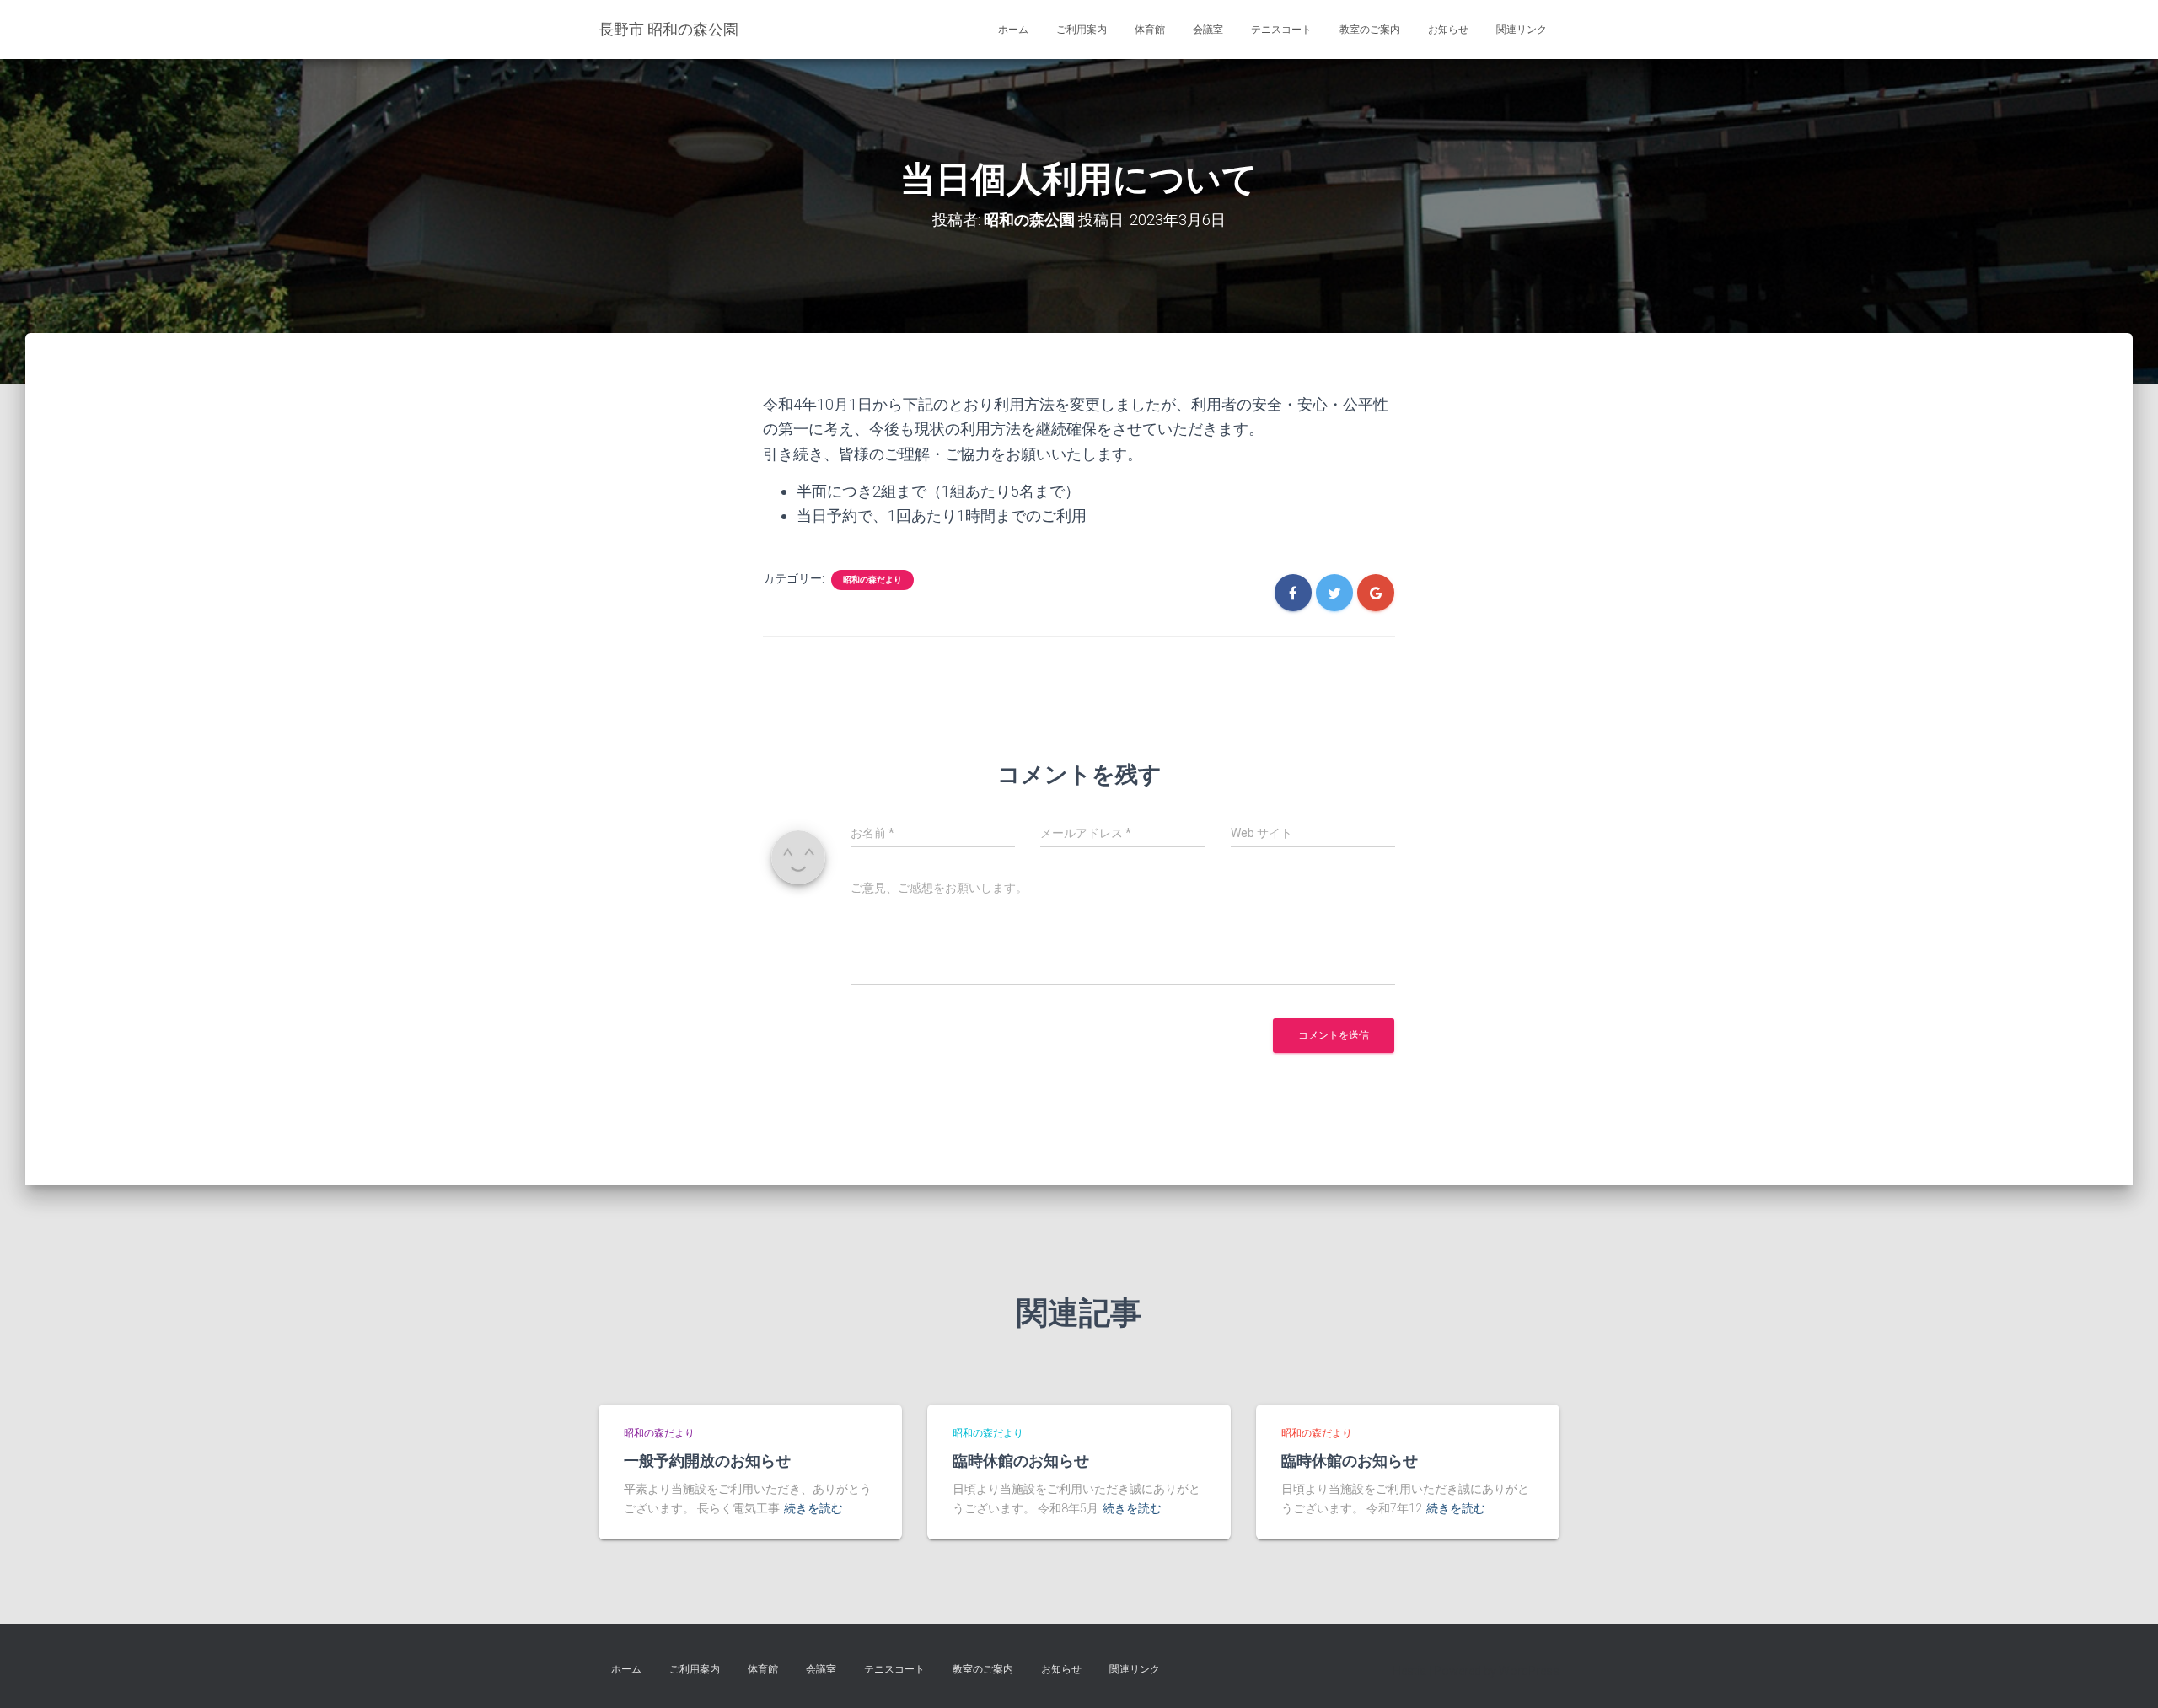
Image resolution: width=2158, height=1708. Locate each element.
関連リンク (1522, 30)
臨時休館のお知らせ (1021, 1460)
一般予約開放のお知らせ (707, 1460)
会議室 (1208, 30)
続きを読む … (819, 1508)
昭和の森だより (872, 580)
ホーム (1013, 30)
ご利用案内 (1082, 30)
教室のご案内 (1370, 30)
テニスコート (1281, 30)
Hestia (1409, 1671)
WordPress (1529, 1671)
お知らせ (1448, 30)
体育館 (1150, 30)
